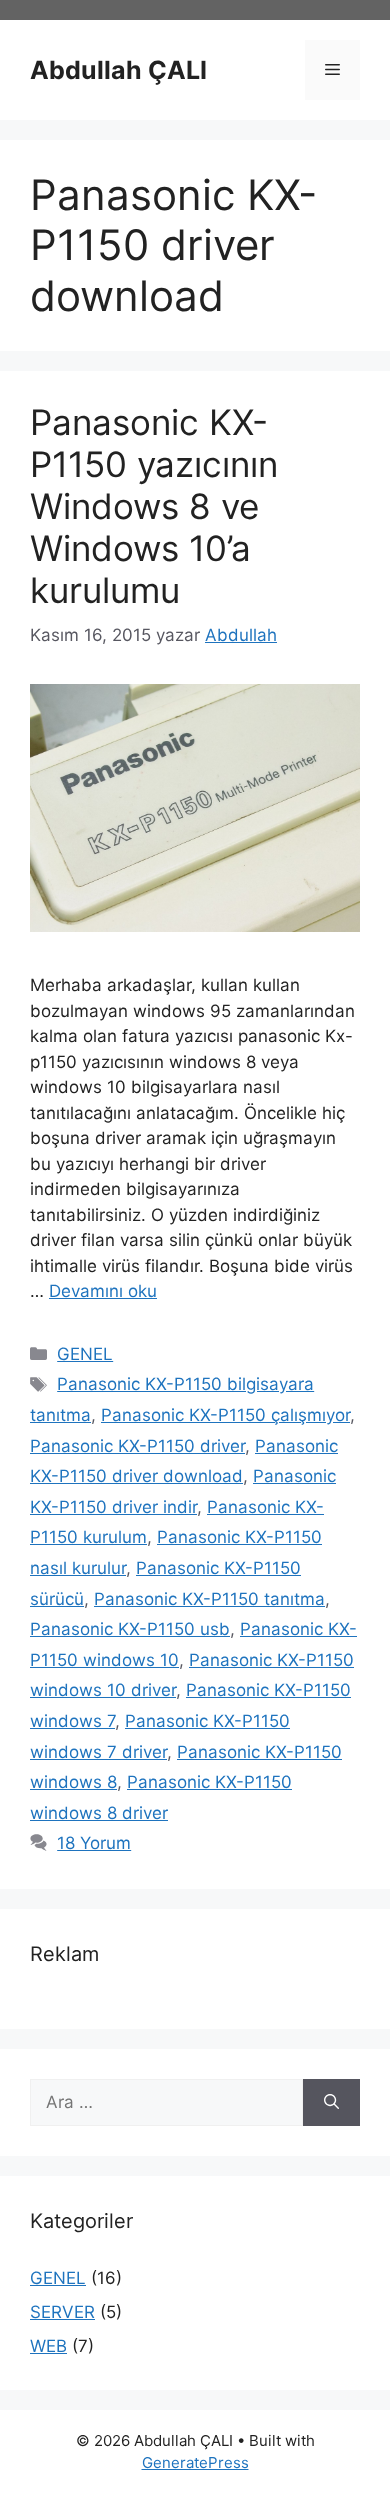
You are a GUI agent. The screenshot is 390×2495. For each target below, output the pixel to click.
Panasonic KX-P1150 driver (137, 1446)
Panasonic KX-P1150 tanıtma (209, 1599)
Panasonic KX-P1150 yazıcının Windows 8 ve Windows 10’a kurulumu (154, 506)
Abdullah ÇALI (118, 70)
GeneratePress (195, 2462)
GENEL (85, 1354)
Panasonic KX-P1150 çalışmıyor (225, 1415)
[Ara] (331, 2103)
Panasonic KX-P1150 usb (130, 1629)
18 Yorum (94, 1843)
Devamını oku (103, 1291)
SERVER (62, 2312)
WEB (48, 2346)
